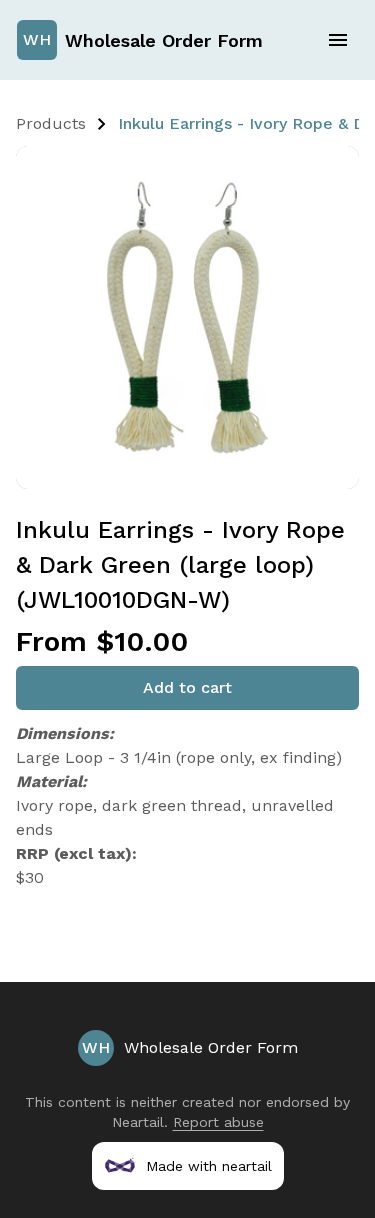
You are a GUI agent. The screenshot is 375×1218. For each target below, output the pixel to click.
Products (51, 123)
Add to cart (187, 687)
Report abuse (218, 1122)
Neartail (138, 1122)
